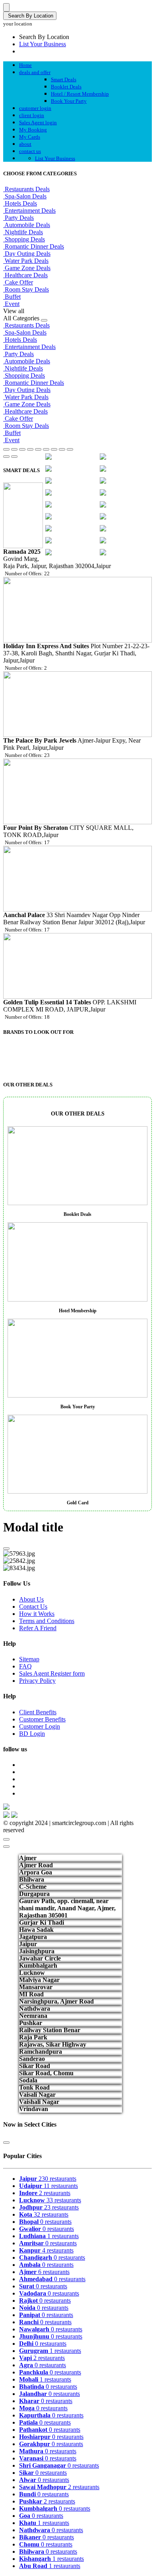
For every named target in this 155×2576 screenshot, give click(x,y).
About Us (31, 1599)
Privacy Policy (37, 1681)
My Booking (33, 130)
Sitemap (29, 1659)
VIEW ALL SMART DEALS (116, 1030)
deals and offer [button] (35, 72)
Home (25, 65)
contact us (30, 151)
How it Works (37, 1614)
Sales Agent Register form (52, 1673)
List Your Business (43, 44)
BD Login (32, 1734)
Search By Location (30, 16)
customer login (35, 108)
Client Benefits (38, 1712)
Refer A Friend (38, 1628)
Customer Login (40, 1726)
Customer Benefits (42, 1719)
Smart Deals (64, 79)
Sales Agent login (38, 123)
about (25, 144)
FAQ (25, 1666)
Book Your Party (69, 101)
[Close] (6, 1549)
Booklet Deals (66, 87)
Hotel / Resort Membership (80, 94)
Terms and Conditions (47, 1621)
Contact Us (33, 1607)
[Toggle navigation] (6, 7)
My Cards (30, 137)
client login (32, 115)
